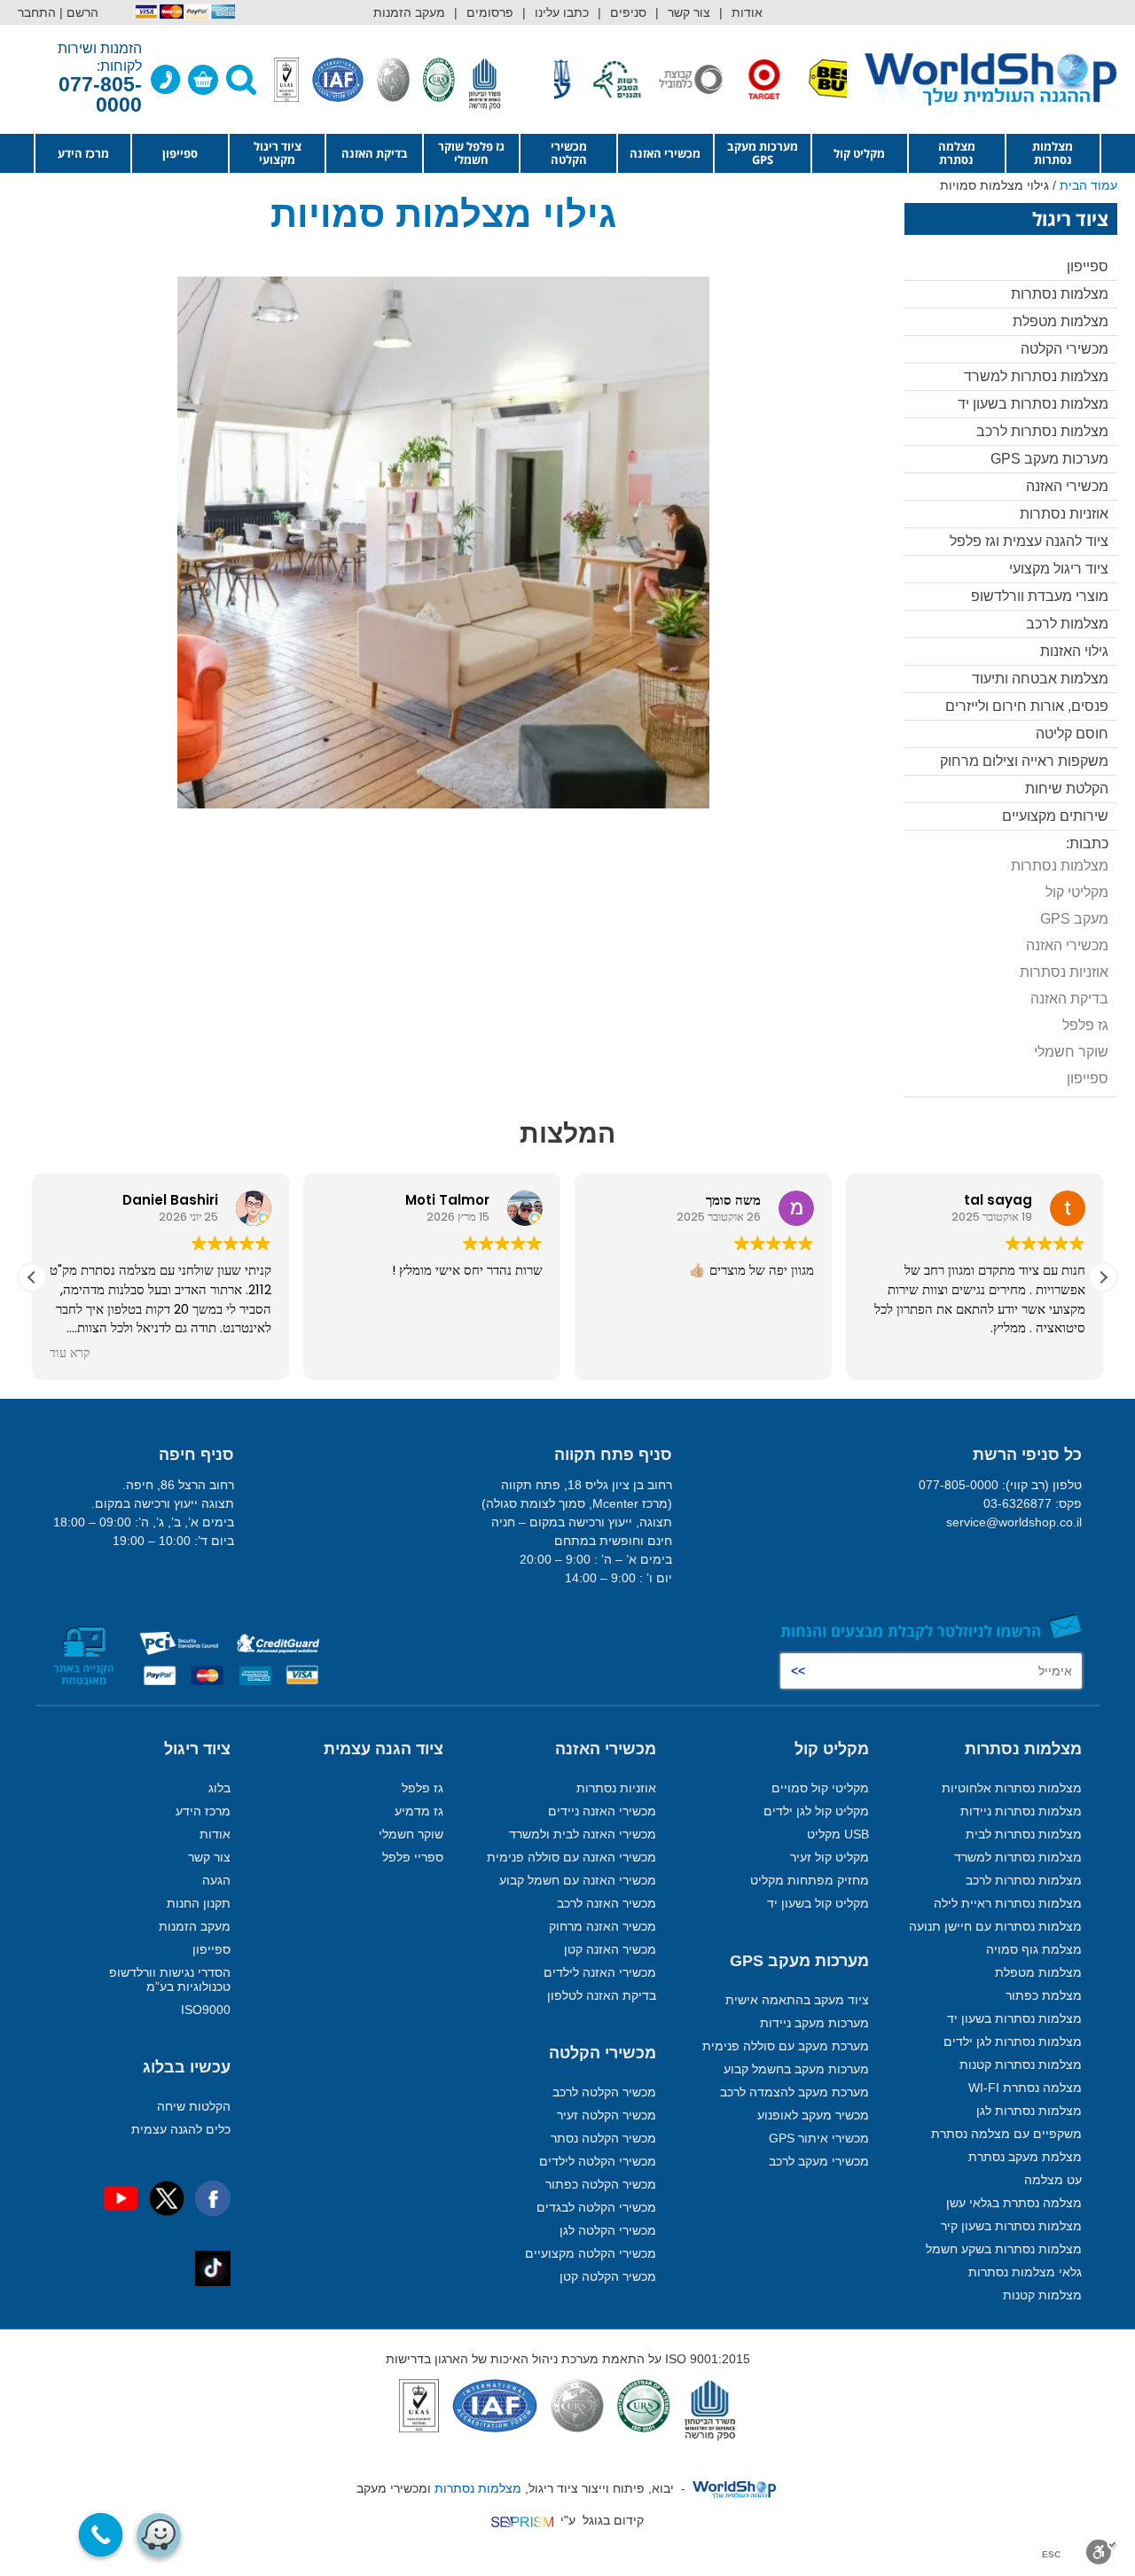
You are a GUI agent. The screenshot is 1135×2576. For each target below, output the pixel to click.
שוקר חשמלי (1071, 1052)
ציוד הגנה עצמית (384, 1749)
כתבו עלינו (562, 12)
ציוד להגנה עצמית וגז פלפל (1029, 541)
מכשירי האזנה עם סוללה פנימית (571, 1857)
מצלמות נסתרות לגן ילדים (1013, 2041)
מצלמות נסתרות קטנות (1021, 2065)
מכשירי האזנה (665, 153)
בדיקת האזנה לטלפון (602, 1995)
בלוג (219, 1788)
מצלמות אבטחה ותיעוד (1040, 679)
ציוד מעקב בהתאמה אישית (797, 2000)
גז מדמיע (419, 1811)
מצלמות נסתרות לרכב (1042, 431)
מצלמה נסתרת (957, 153)
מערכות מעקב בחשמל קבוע (796, 2069)
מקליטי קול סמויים (820, 1788)
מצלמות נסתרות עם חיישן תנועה (995, 1926)
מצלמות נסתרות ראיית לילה (1008, 1903)
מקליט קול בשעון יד (818, 1903)
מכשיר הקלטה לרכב (604, 2092)
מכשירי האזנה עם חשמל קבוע (578, 1880)
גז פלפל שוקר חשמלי (471, 153)
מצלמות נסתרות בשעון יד (1033, 404)
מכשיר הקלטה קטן (608, 2276)
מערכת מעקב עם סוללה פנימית (786, 2046)
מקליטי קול (1077, 892)
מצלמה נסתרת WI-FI (1025, 2088)
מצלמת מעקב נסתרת (1025, 2157)
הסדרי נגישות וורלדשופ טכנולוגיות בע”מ (170, 1979)
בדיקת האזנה (375, 153)
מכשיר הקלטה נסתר (603, 2138)
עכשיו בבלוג (187, 2067)
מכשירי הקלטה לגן (608, 2230)
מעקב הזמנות (409, 12)
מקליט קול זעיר (830, 1857)
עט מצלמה (1053, 2180)
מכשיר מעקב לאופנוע (813, 2115)
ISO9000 (206, 2010)
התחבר (37, 12)
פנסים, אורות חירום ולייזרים (1027, 706)
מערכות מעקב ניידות (814, 2023)
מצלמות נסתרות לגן (1029, 2111)
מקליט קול (859, 153)
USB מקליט (838, 1834)
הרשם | (79, 12)
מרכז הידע (83, 153)
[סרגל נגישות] (1102, 2552)
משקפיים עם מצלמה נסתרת (1006, 2134)
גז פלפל (1085, 1025)
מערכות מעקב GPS (763, 153)
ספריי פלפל (413, 1857)
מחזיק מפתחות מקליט (810, 1880)
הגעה (216, 1880)
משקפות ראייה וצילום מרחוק (1024, 761)
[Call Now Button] (101, 2535)
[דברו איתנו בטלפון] (166, 80)
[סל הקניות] (203, 80)
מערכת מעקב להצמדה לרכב (794, 2092)
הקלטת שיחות (1067, 788)
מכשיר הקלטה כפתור (601, 2184)
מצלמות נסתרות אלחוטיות (1012, 1788)
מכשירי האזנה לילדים (600, 1972)
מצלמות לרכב (1067, 624)
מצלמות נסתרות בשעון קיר (1011, 2226)
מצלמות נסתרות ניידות (1021, 1811)
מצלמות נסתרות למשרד (1036, 376)
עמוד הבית (1088, 185)
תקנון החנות (199, 1903)
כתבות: (1087, 843)
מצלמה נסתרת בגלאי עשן (1014, 2203)
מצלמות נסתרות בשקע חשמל (1004, 2249)
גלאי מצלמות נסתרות (1025, 2272)
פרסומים (490, 12)
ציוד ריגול (197, 1749)
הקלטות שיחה (194, 2106)
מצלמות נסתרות (1053, 153)
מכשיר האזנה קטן (610, 1949)
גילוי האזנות (1074, 651)
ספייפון (180, 153)
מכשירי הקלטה (569, 153)
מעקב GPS (1074, 919)
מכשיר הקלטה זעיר (607, 2115)
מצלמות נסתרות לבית (1024, 1834)
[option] (800, 79)
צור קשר (689, 12)
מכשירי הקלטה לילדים (598, 2161)
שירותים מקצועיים (1055, 816)
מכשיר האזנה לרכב (607, 1903)
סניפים (628, 12)
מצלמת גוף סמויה (1034, 1949)
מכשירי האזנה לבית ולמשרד (583, 1834)
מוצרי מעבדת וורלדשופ (1040, 596)
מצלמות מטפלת (1061, 321)
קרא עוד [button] (70, 1354)
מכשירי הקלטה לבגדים (596, 2207)
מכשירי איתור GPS (819, 2138)
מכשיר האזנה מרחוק (603, 1926)
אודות (747, 12)
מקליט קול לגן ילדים (816, 1811)
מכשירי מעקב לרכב (819, 2161)
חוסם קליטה (1072, 734)
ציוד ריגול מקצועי (278, 153)
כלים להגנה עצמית (181, 2129)
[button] (1103, 1277)
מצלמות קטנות (1042, 2295)
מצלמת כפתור (1044, 1995)
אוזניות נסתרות (1064, 514)
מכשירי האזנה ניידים (602, 1811)
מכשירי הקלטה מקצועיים (591, 2253)
